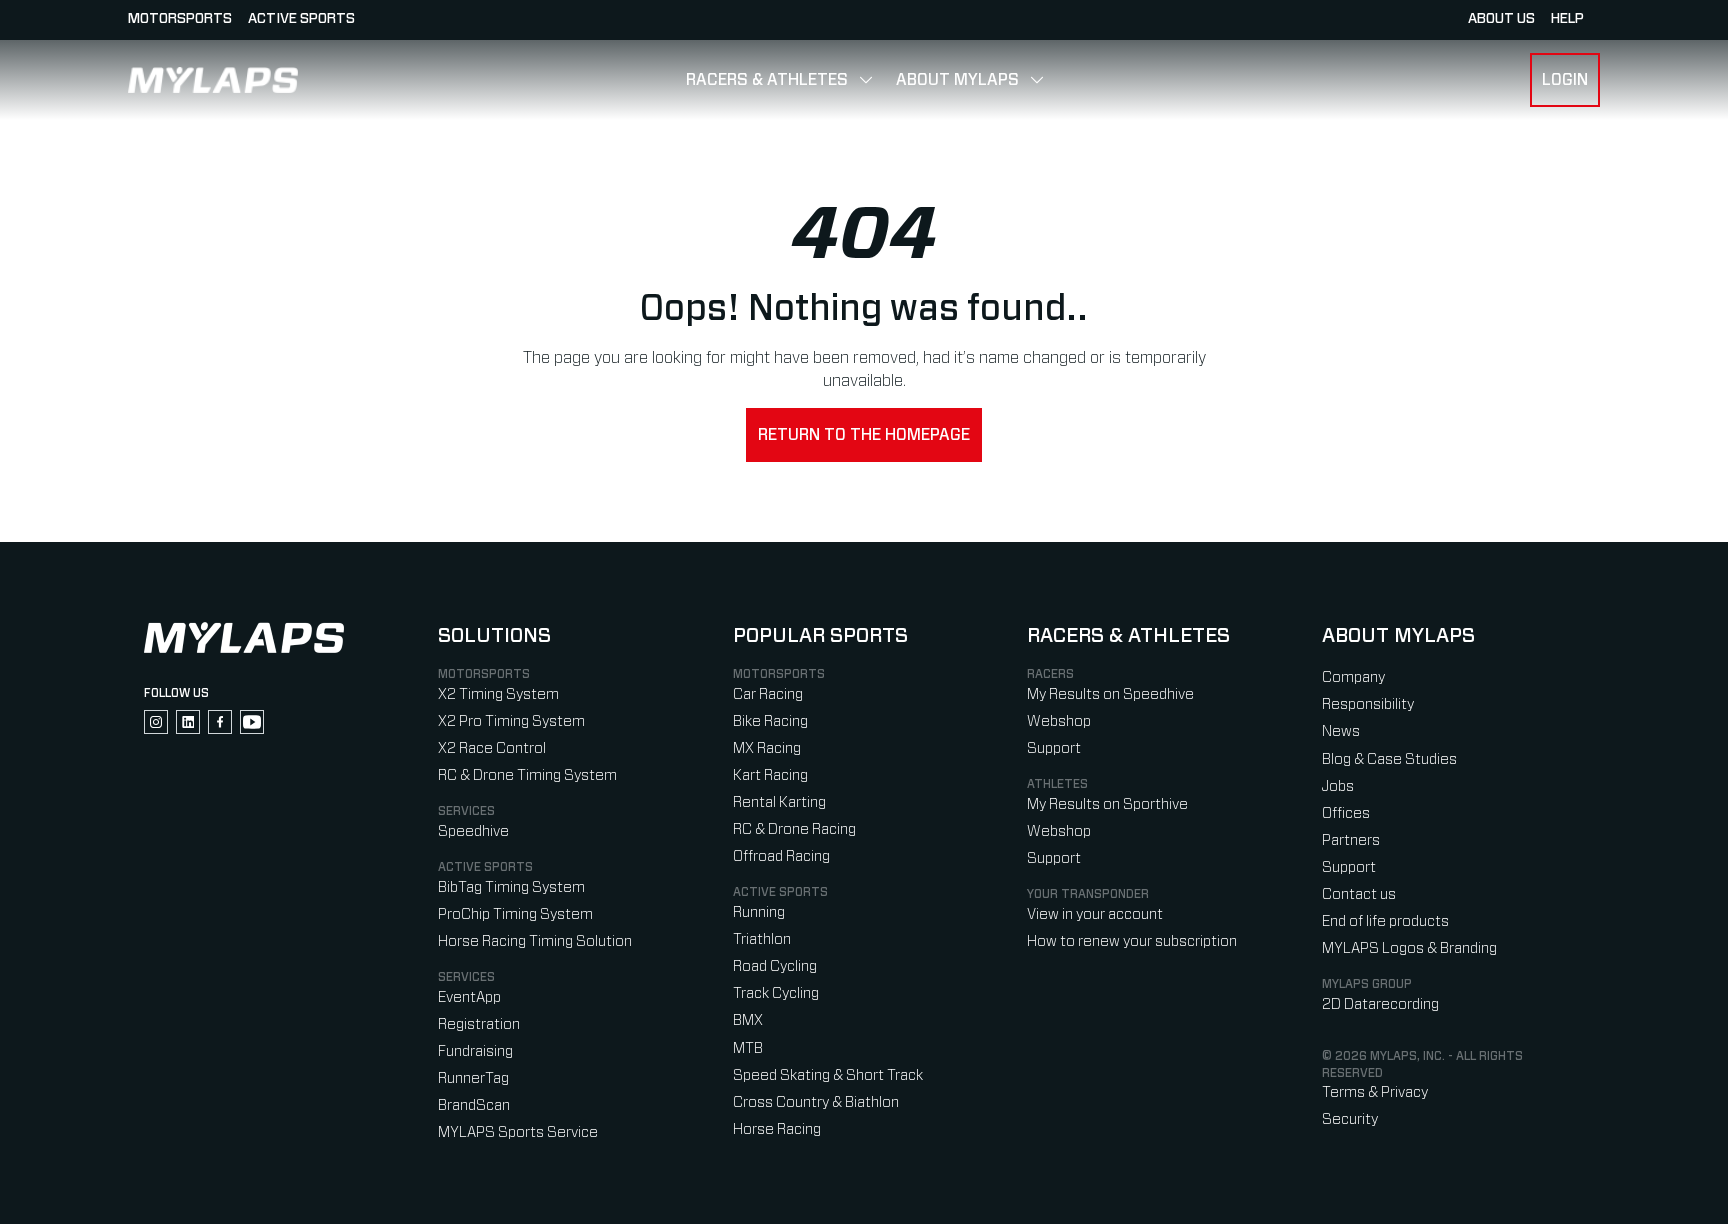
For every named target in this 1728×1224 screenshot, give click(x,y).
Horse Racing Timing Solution (535, 941)
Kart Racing (770, 775)
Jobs (1338, 786)
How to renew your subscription (1132, 941)
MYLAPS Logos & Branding (1409, 948)
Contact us (1359, 894)
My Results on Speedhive (1110, 694)
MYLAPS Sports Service (518, 1132)
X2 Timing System (498, 694)
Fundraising (475, 1051)
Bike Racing (770, 721)
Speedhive (473, 831)
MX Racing (767, 748)
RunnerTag (473, 1078)
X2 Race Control (492, 748)
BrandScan (474, 1105)
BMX (748, 1020)
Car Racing (768, 694)
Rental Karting (779, 802)
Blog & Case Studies (1389, 759)
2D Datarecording (1380, 1004)
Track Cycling (776, 993)
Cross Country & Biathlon (816, 1102)
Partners (1351, 840)
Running (759, 912)
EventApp (469, 997)
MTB (748, 1048)
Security (1350, 1119)
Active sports (301, 19)
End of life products (1385, 921)
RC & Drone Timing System (527, 775)
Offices (1346, 813)
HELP (1567, 19)
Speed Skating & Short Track (828, 1075)
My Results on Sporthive (1107, 804)
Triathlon (762, 939)
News (1341, 731)
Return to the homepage (864, 435)
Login (1565, 80)
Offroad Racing (781, 856)
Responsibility (1368, 704)
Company (1353, 677)
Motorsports (180, 19)
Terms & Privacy (1375, 1092)
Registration (479, 1024)
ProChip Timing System (515, 914)
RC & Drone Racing (794, 829)
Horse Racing (777, 1129)
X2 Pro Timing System (511, 721)
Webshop (1059, 721)
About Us (1501, 19)
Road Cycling (775, 966)
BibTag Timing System (511, 887)
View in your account (1095, 914)
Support (1054, 748)
